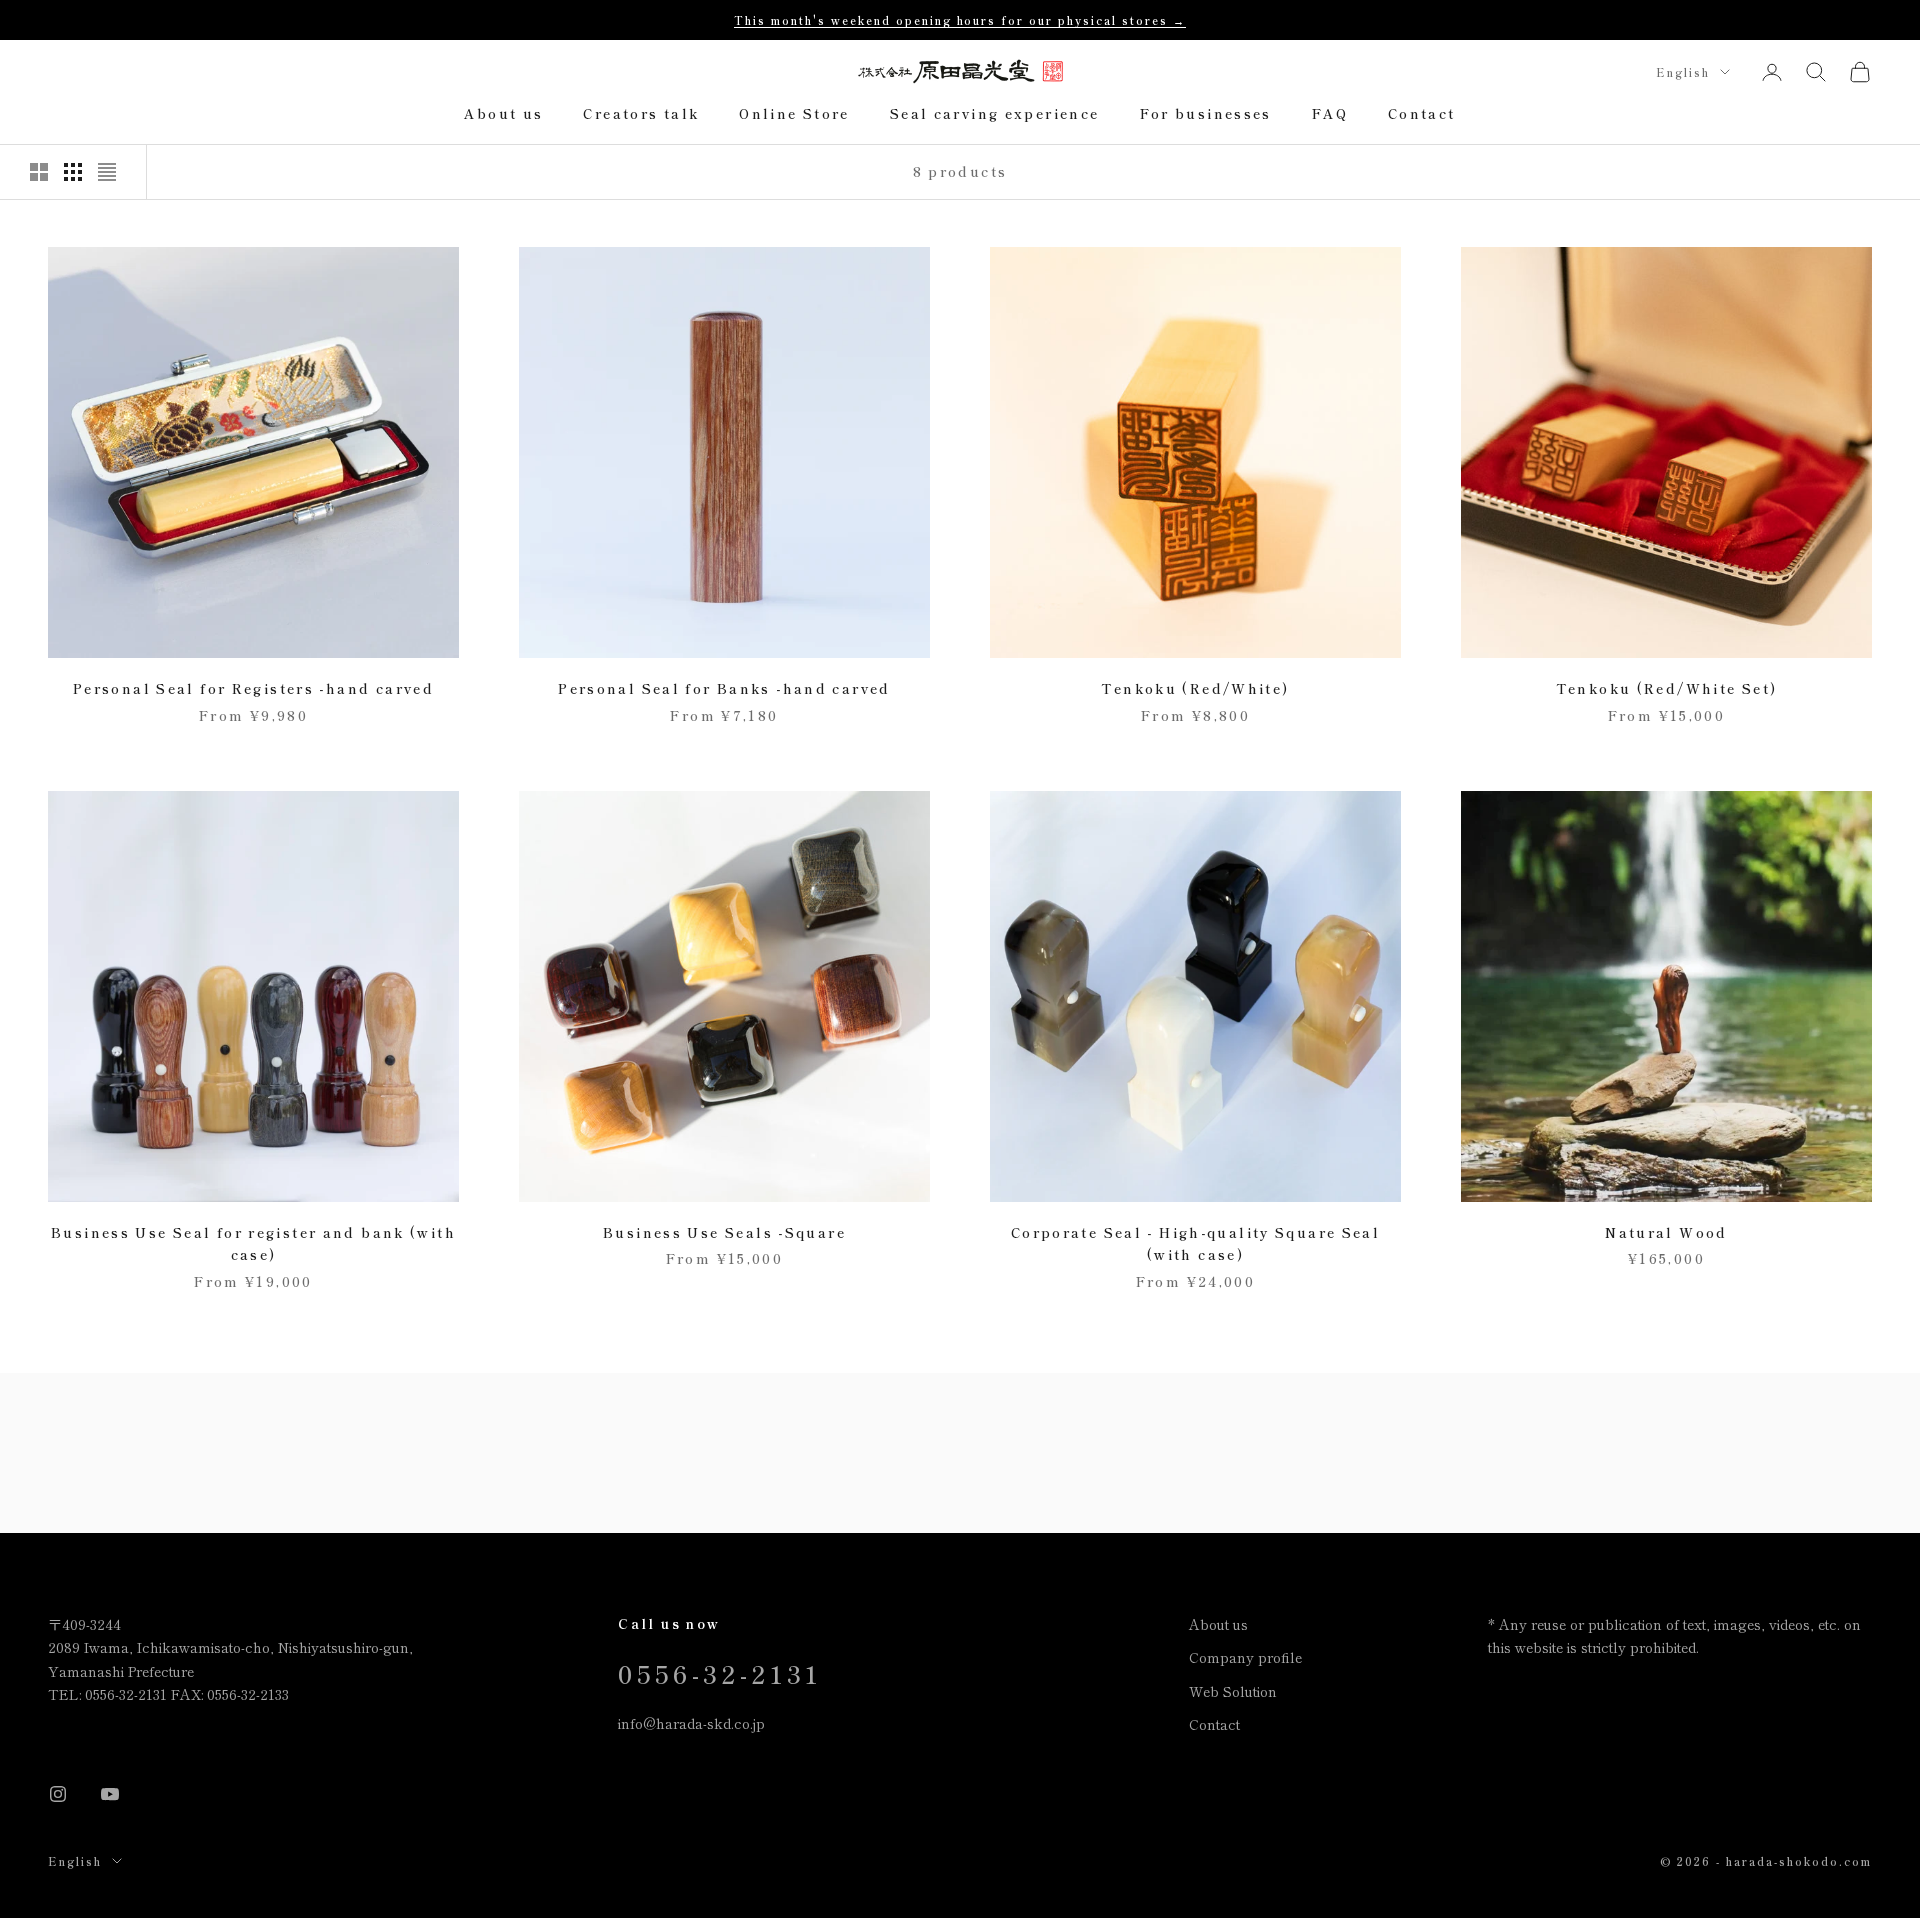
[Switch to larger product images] (39, 172)
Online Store (794, 114)
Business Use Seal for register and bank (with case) (253, 1243)
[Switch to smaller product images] (73, 172)
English (1683, 72)
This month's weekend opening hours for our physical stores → (960, 20)
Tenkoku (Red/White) (1195, 688)
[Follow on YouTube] (110, 1794)
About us (503, 114)
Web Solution (1233, 1691)
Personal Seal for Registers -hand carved (253, 688)
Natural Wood (1666, 1232)
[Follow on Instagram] (58, 1794)
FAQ (1330, 114)
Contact (1422, 114)
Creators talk (641, 114)
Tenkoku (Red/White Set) (1667, 688)
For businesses (1206, 114)
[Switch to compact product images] (107, 172)
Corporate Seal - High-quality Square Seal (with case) (1195, 1243)
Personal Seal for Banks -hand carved (724, 688)
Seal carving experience (995, 114)
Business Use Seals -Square (724, 1232)
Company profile (1245, 1657)
